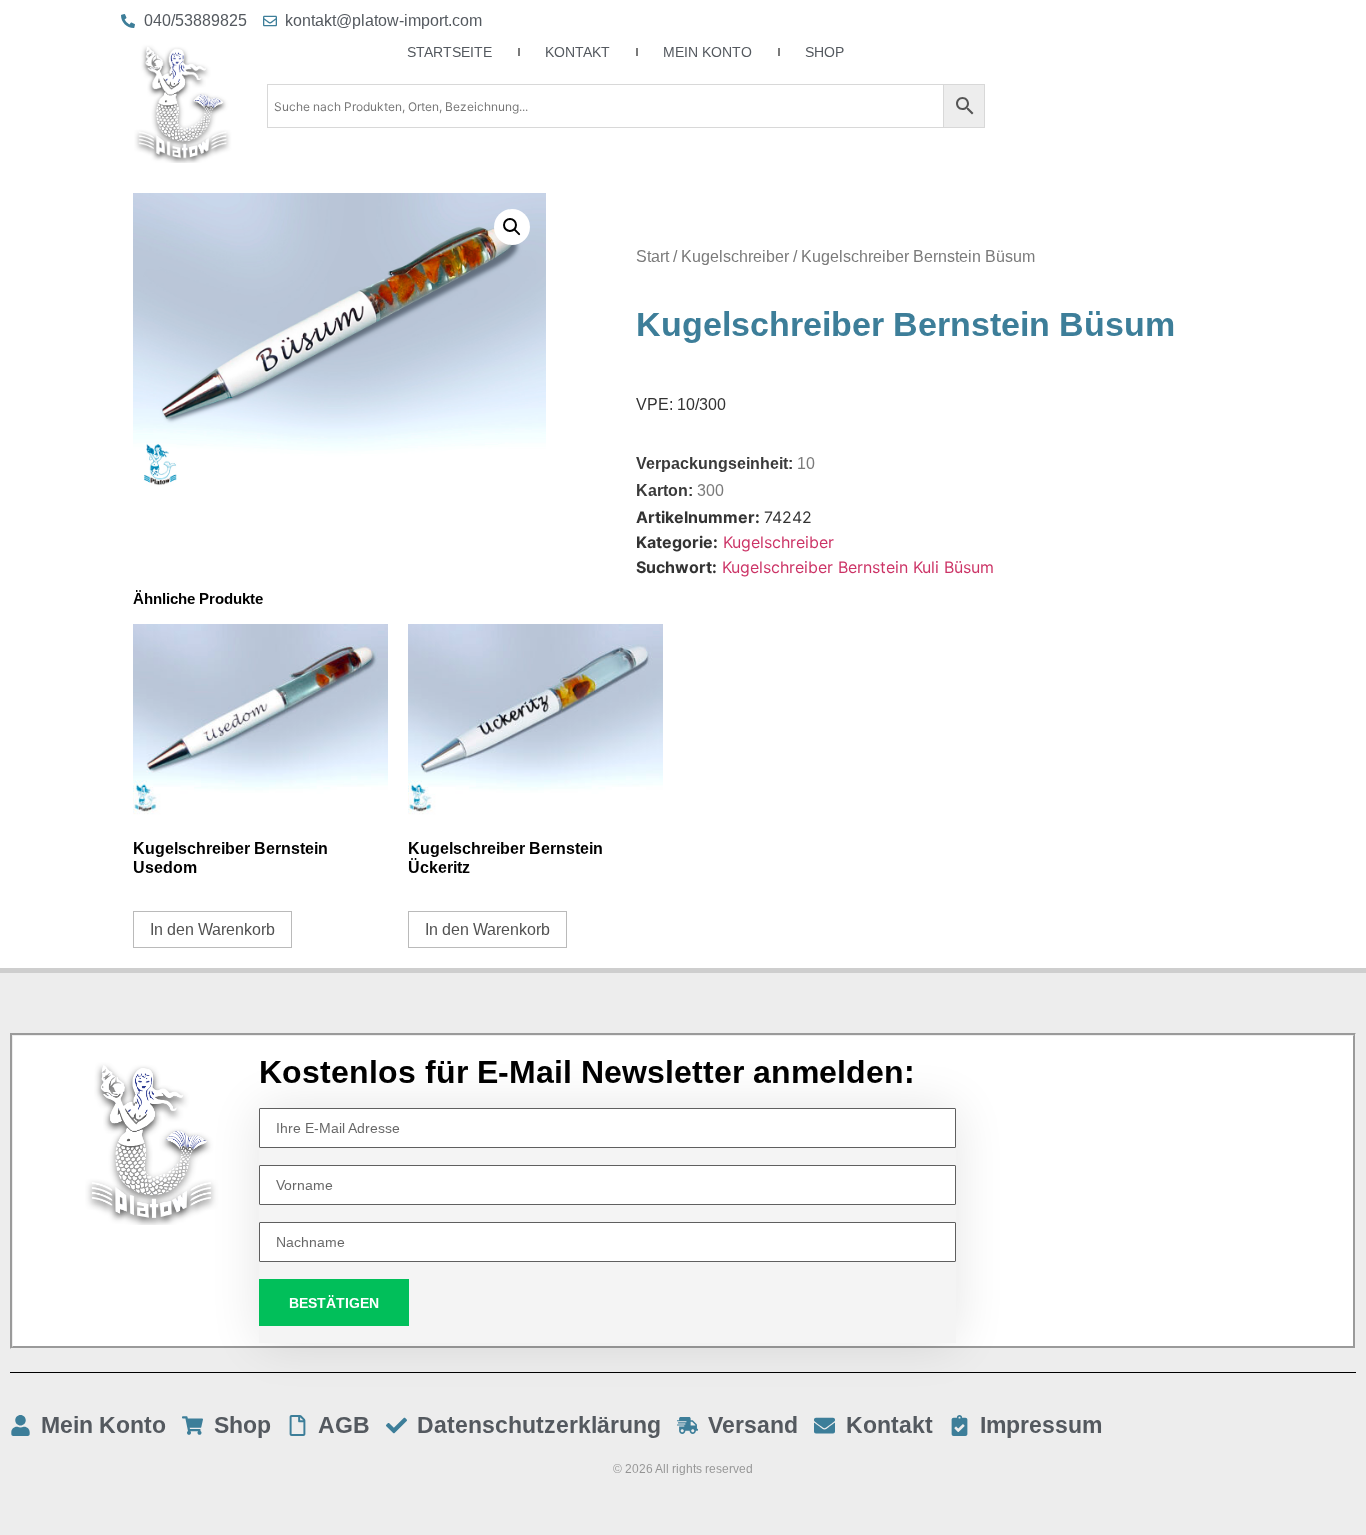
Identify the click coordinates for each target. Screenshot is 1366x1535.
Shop (824, 52)
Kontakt (577, 52)
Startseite (449, 52)
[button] (512, 227)
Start (652, 256)
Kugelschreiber (735, 256)
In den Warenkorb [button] (212, 929)
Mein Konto (707, 52)
